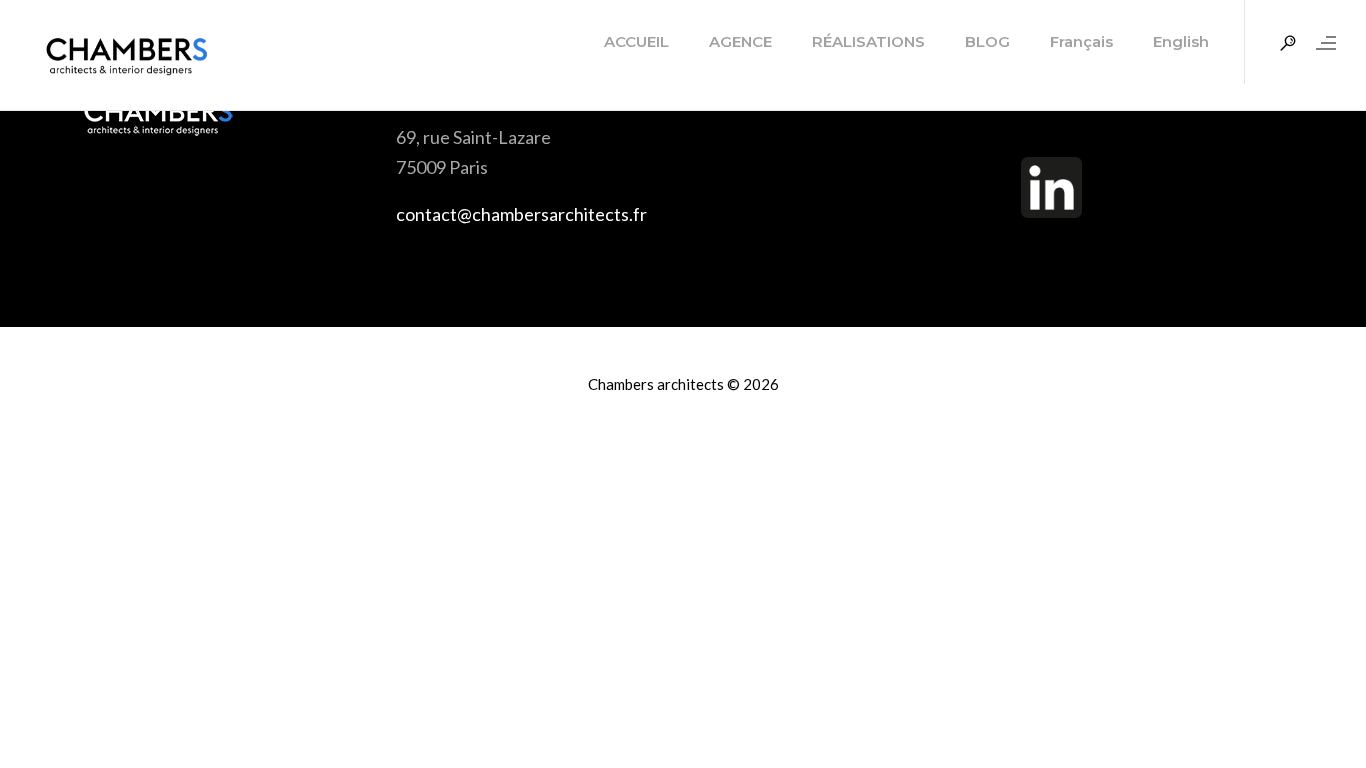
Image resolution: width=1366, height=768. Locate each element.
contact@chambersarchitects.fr (521, 214)
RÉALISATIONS (868, 41)
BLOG (987, 41)
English (1181, 41)
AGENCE (740, 41)
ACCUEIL (636, 41)
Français (1081, 41)
